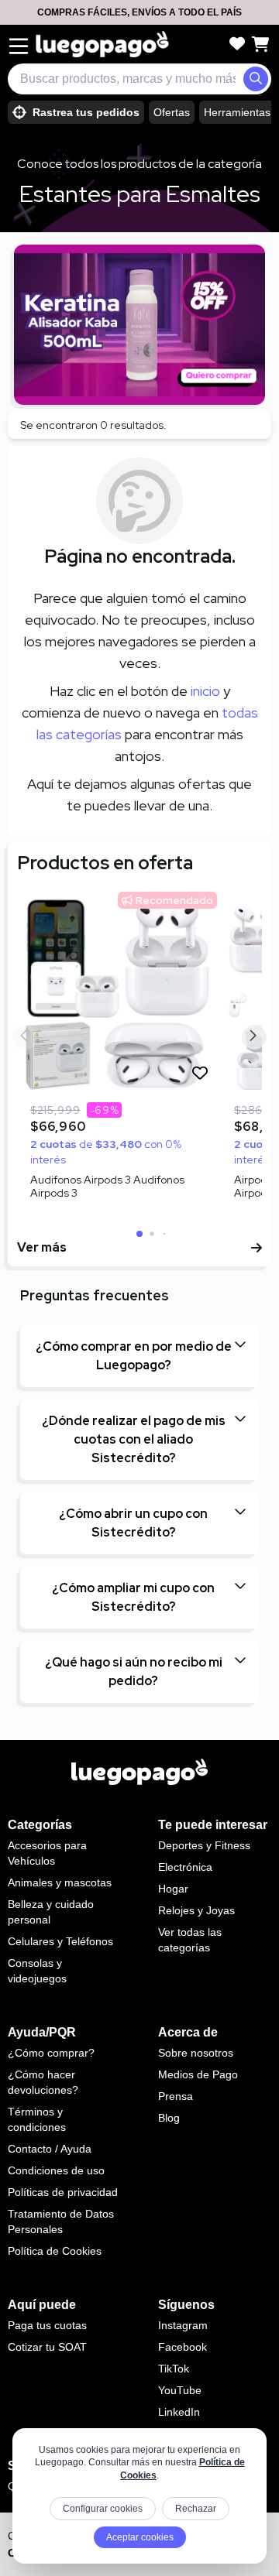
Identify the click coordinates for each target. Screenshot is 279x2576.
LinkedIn (179, 2412)
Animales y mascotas (60, 1882)
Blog (169, 2118)
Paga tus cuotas (47, 2325)
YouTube (180, 2390)
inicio (205, 691)
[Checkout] (260, 44)
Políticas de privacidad (63, 2192)
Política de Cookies (55, 2251)
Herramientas (237, 112)
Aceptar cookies (140, 2537)
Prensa (176, 2096)
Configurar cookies (103, 2509)
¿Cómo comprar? (51, 2053)
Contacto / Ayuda (50, 2149)
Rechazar (196, 2509)
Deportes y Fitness (204, 1845)
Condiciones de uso (56, 2170)
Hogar (173, 1889)
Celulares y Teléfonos (60, 1941)
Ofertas (172, 112)
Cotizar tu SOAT (47, 2347)
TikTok (174, 2369)
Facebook (183, 2347)
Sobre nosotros (196, 2053)
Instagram (183, 2325)
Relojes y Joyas (196, 1910)
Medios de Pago (198, 2074)
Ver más (42, 1247)
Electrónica (185, 1867)
